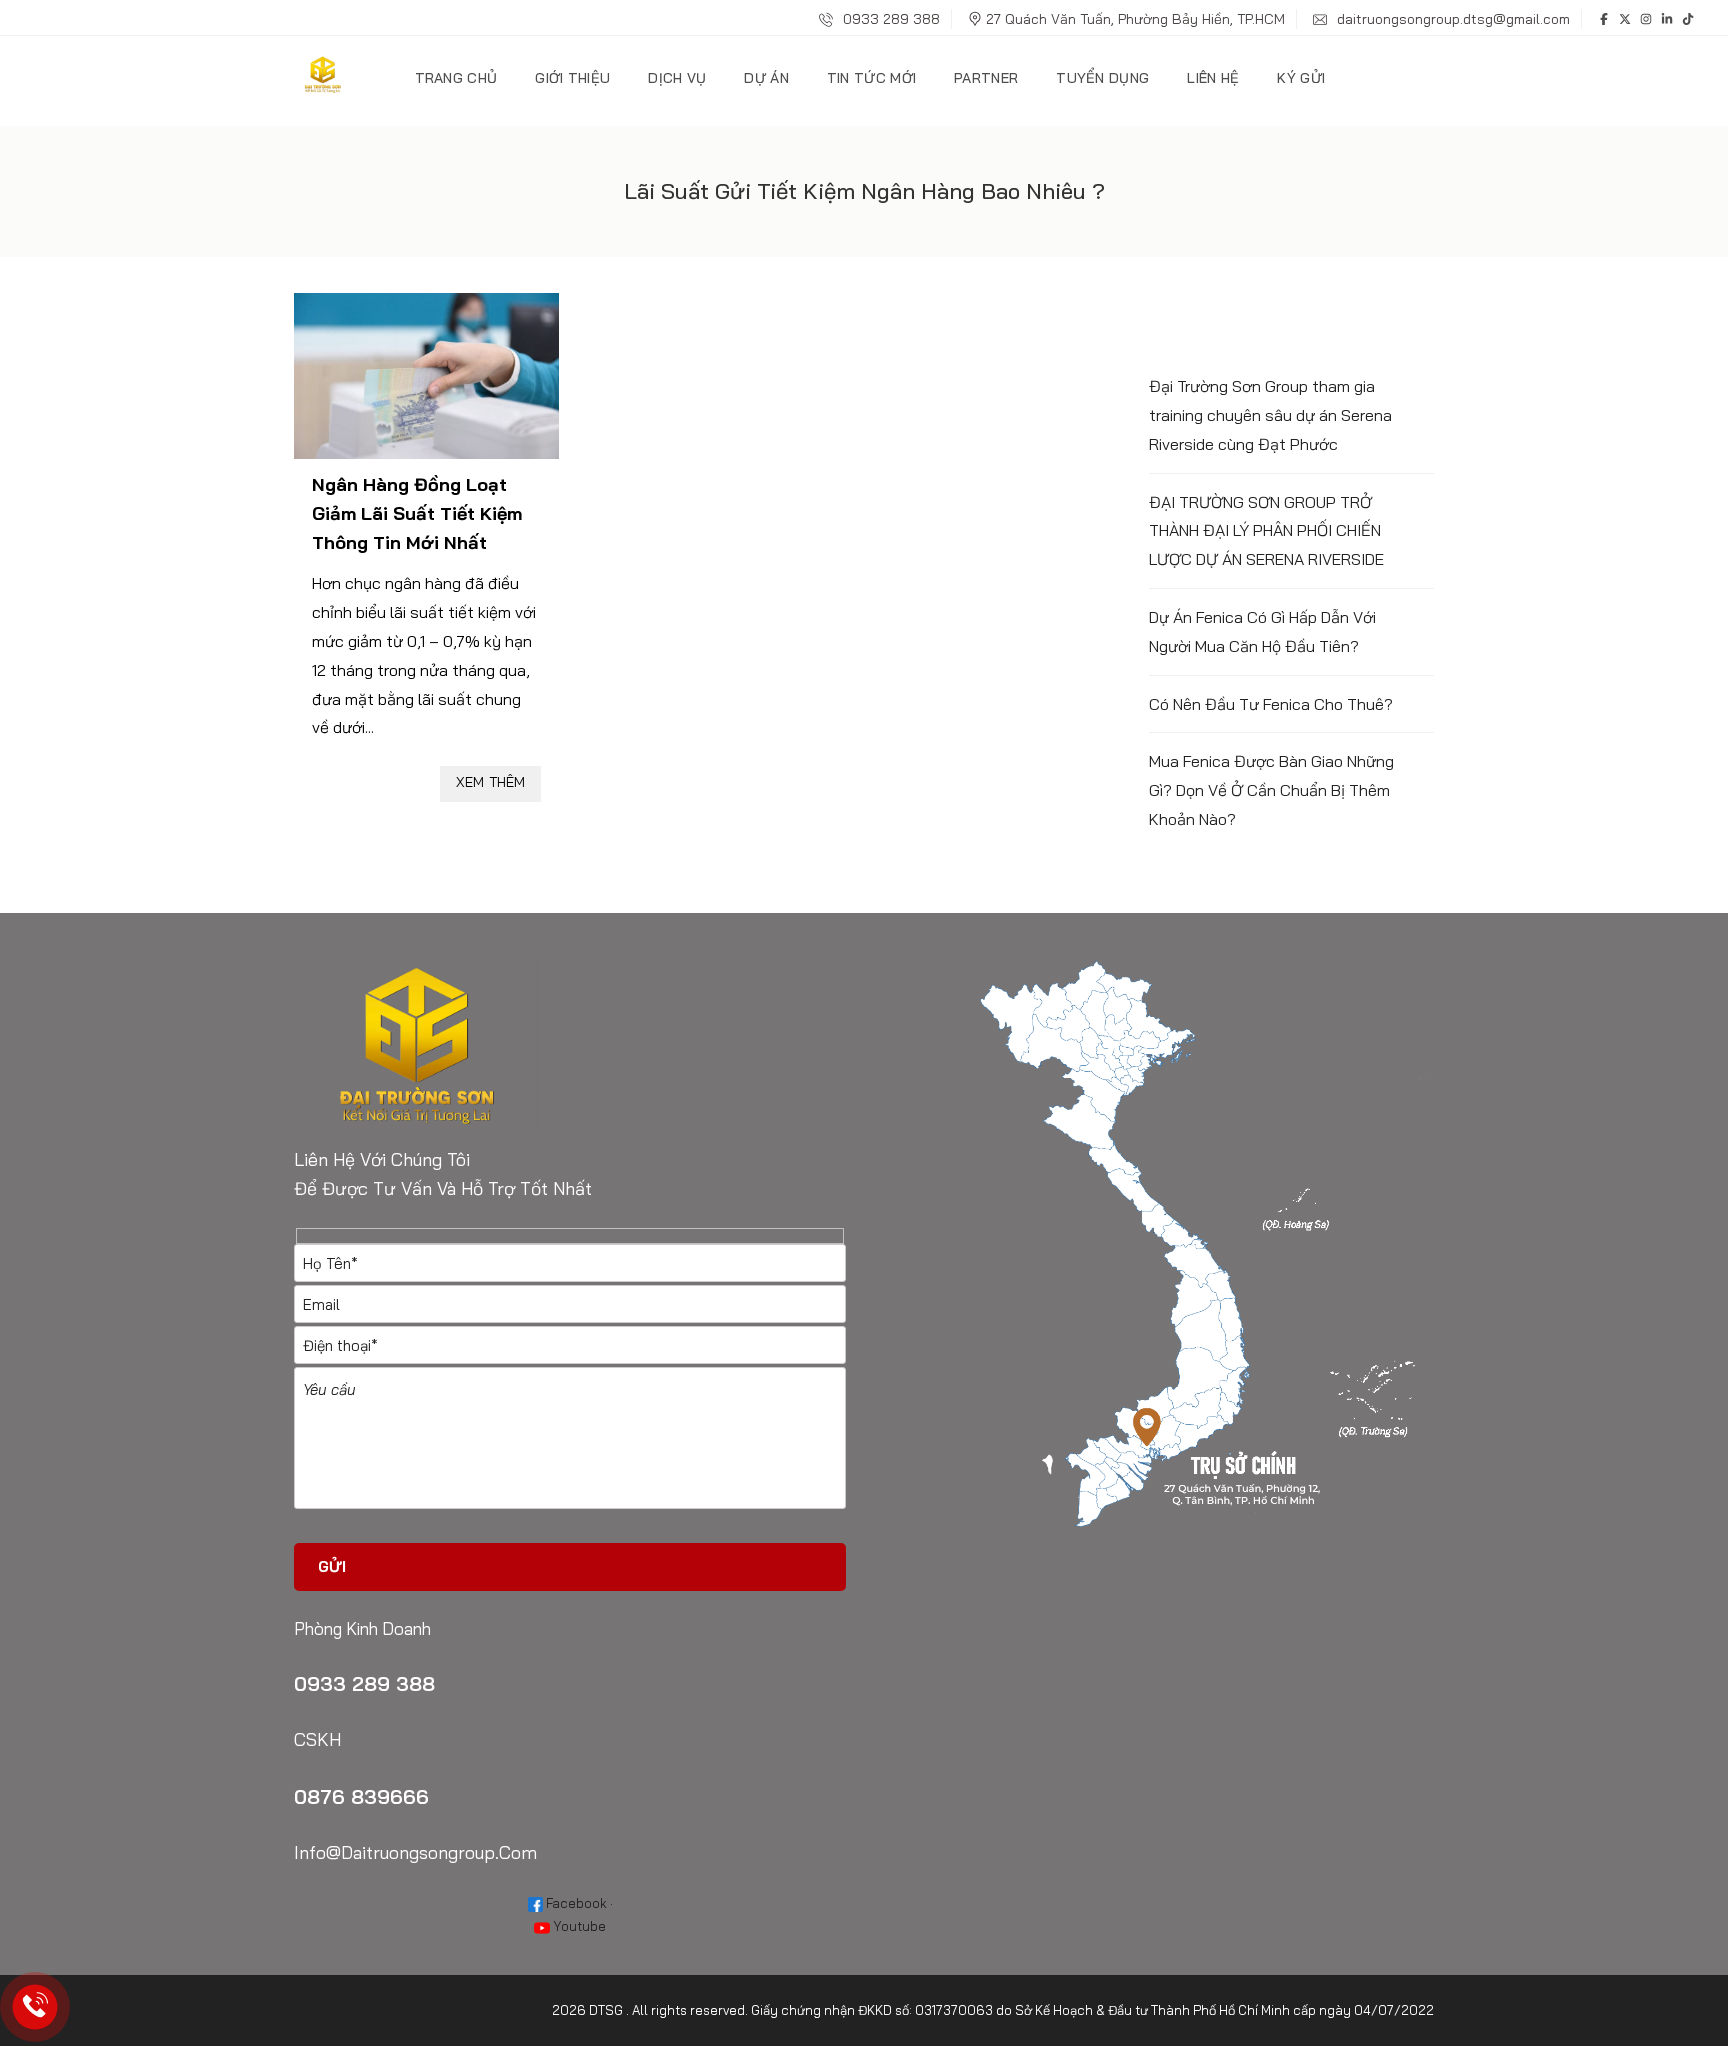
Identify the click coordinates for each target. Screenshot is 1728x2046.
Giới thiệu (572, 78)
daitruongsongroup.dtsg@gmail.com (1451, 19)
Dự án (766, 78)
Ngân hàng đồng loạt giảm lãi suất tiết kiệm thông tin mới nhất (417, 513)
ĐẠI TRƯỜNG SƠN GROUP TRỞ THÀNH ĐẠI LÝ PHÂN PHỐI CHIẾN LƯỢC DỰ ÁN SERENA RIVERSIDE (1266, 531)
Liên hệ (1213, 78)
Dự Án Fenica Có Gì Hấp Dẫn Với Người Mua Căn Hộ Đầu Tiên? (1262, 631)
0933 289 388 (889, 19)
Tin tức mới (871, 78)
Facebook (575, 1903)
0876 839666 (361, 1796)
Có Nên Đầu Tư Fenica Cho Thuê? (1271, 704)
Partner (986, 78)
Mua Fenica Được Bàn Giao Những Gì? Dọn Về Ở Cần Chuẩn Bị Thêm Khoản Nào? (1271, 790)
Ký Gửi (1301, 78)
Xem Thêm (490, 782)
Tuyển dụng (1102, 78)
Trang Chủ (456, 78)
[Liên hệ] (35, 2007)
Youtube (578, 1926)
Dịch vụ (677, 78)
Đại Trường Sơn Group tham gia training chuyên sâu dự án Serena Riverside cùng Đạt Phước (1270, 415)
